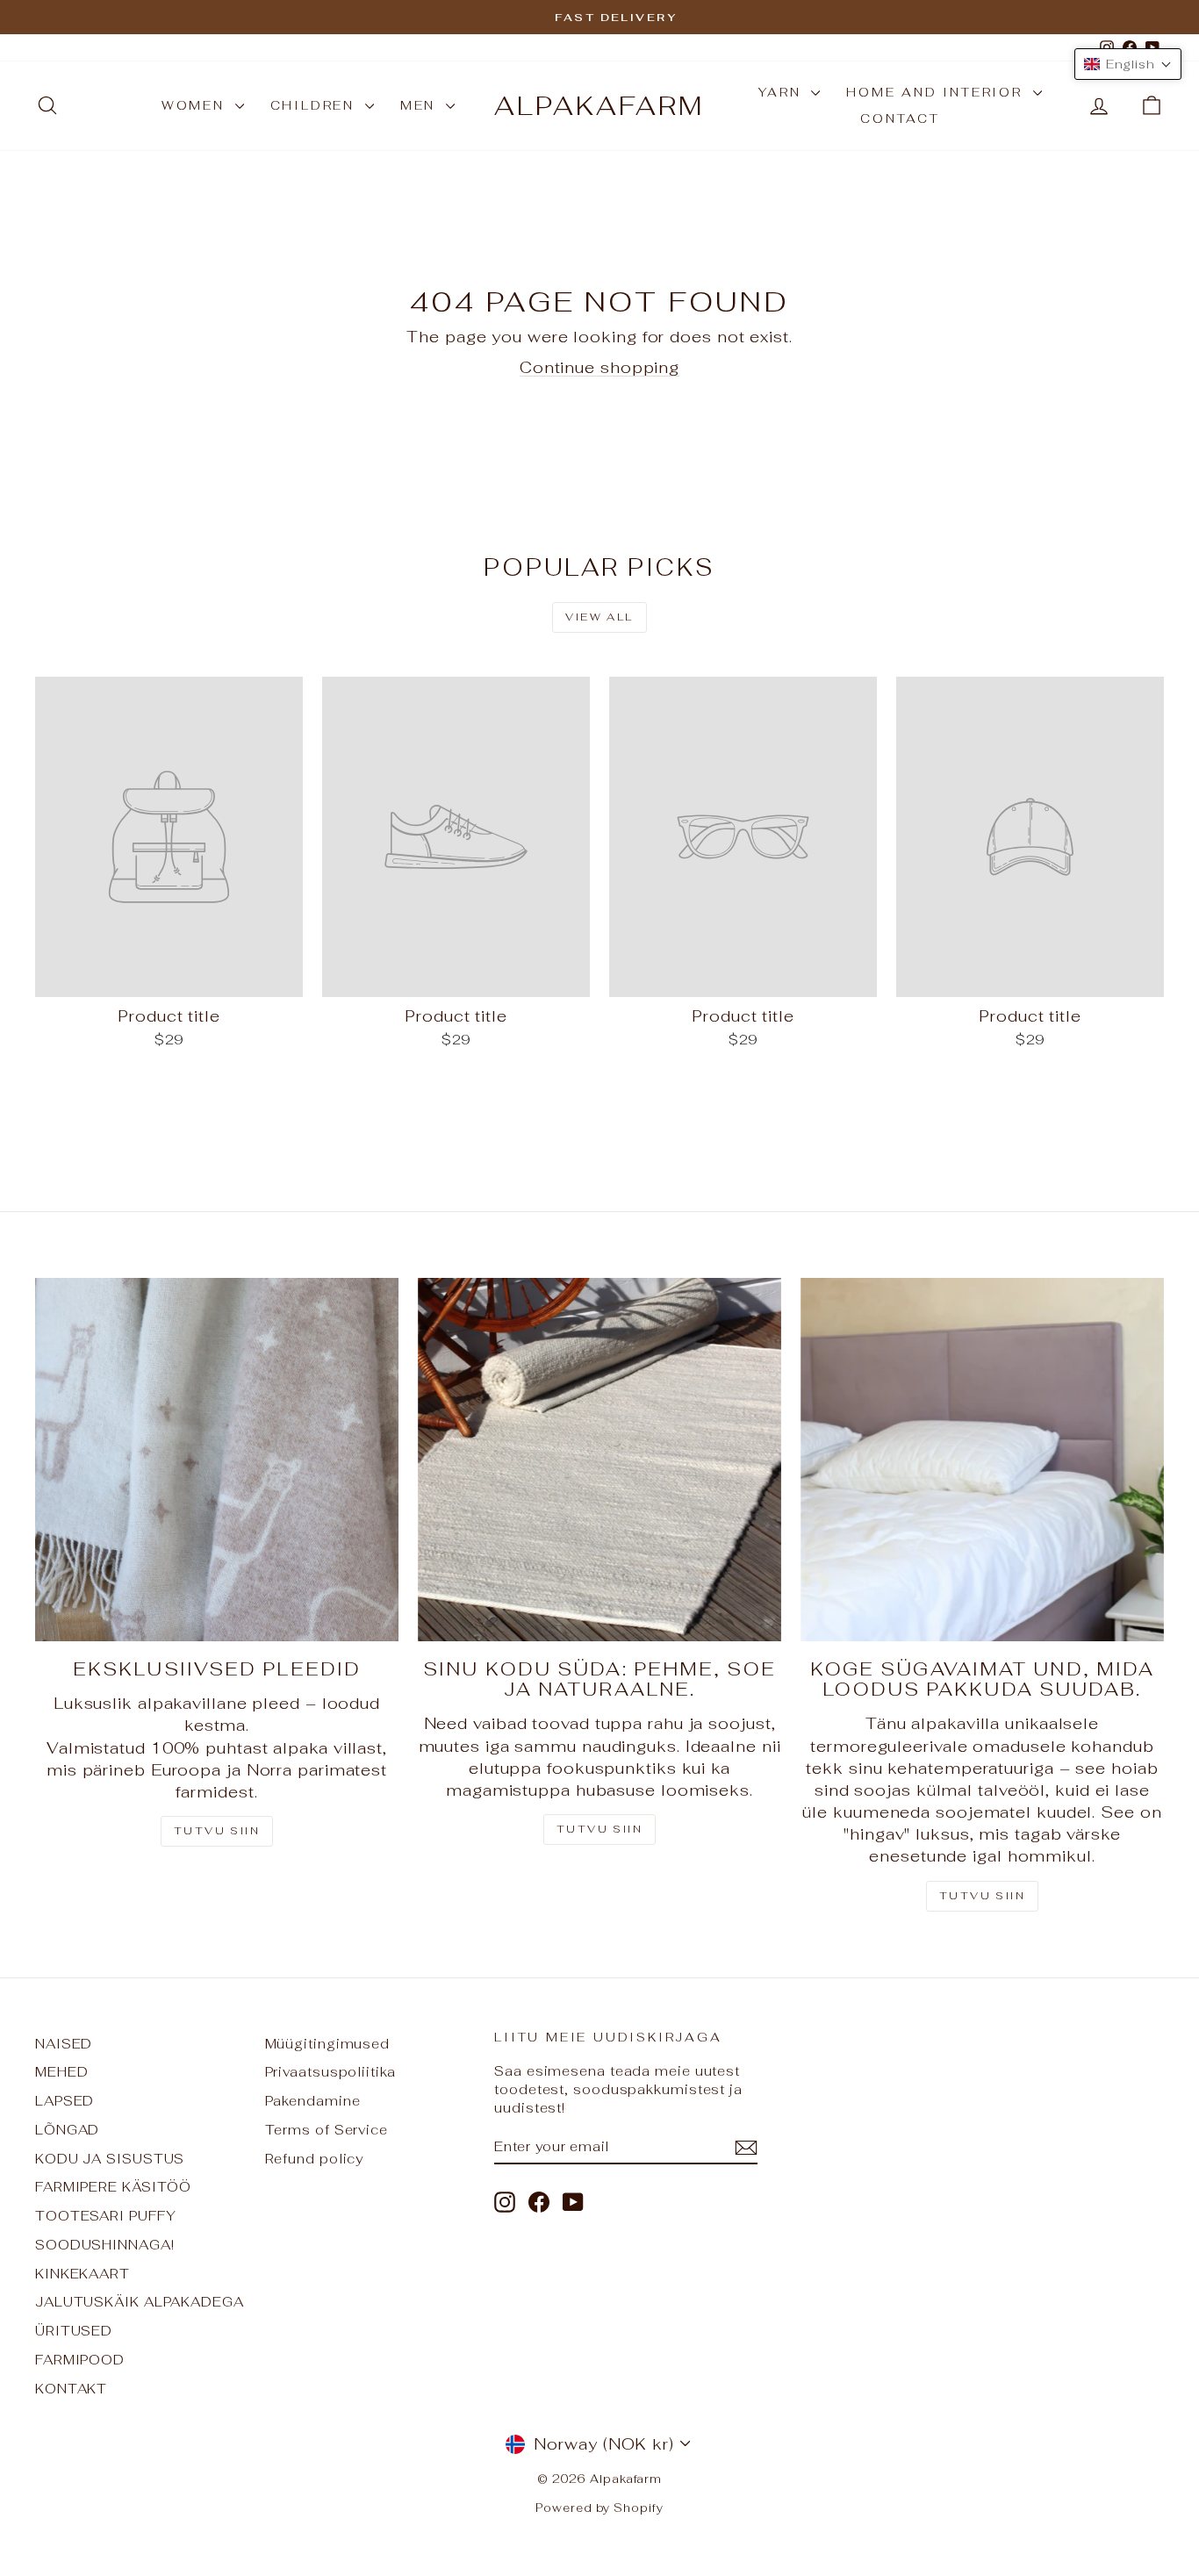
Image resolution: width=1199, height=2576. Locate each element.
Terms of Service (327, 2130)
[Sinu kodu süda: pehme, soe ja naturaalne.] (599, 1460)
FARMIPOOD (80, 2360)
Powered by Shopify (599, 2508)
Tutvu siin (217, 1831)
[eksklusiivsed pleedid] (217, 1460)
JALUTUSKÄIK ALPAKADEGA (140, 2302)
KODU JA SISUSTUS (110, 2159)
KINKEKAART (83, 2274)
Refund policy (315, 2159)
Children (316, 105)
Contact (900, 118)
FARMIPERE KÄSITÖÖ (113, 2187)
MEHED (62, 2072)
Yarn (783, 92)
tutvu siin (982, 1896)
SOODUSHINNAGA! (105, 2245)
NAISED (64, 2044)
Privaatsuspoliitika (330, 2072)
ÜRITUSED (74, 2331)
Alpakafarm (599, 106)
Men (421, 105)
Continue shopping (599, 367)
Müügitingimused (328, 2044)
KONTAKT (71, 2389)
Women (196, 105)
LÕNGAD (67, 2130)
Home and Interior (937, 92)
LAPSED (65, 2101)
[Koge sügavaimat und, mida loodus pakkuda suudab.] (982, 1460)
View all (599, 617)
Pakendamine (313, 2101)
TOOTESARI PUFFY (106, 2216)
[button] (1128, 64)
